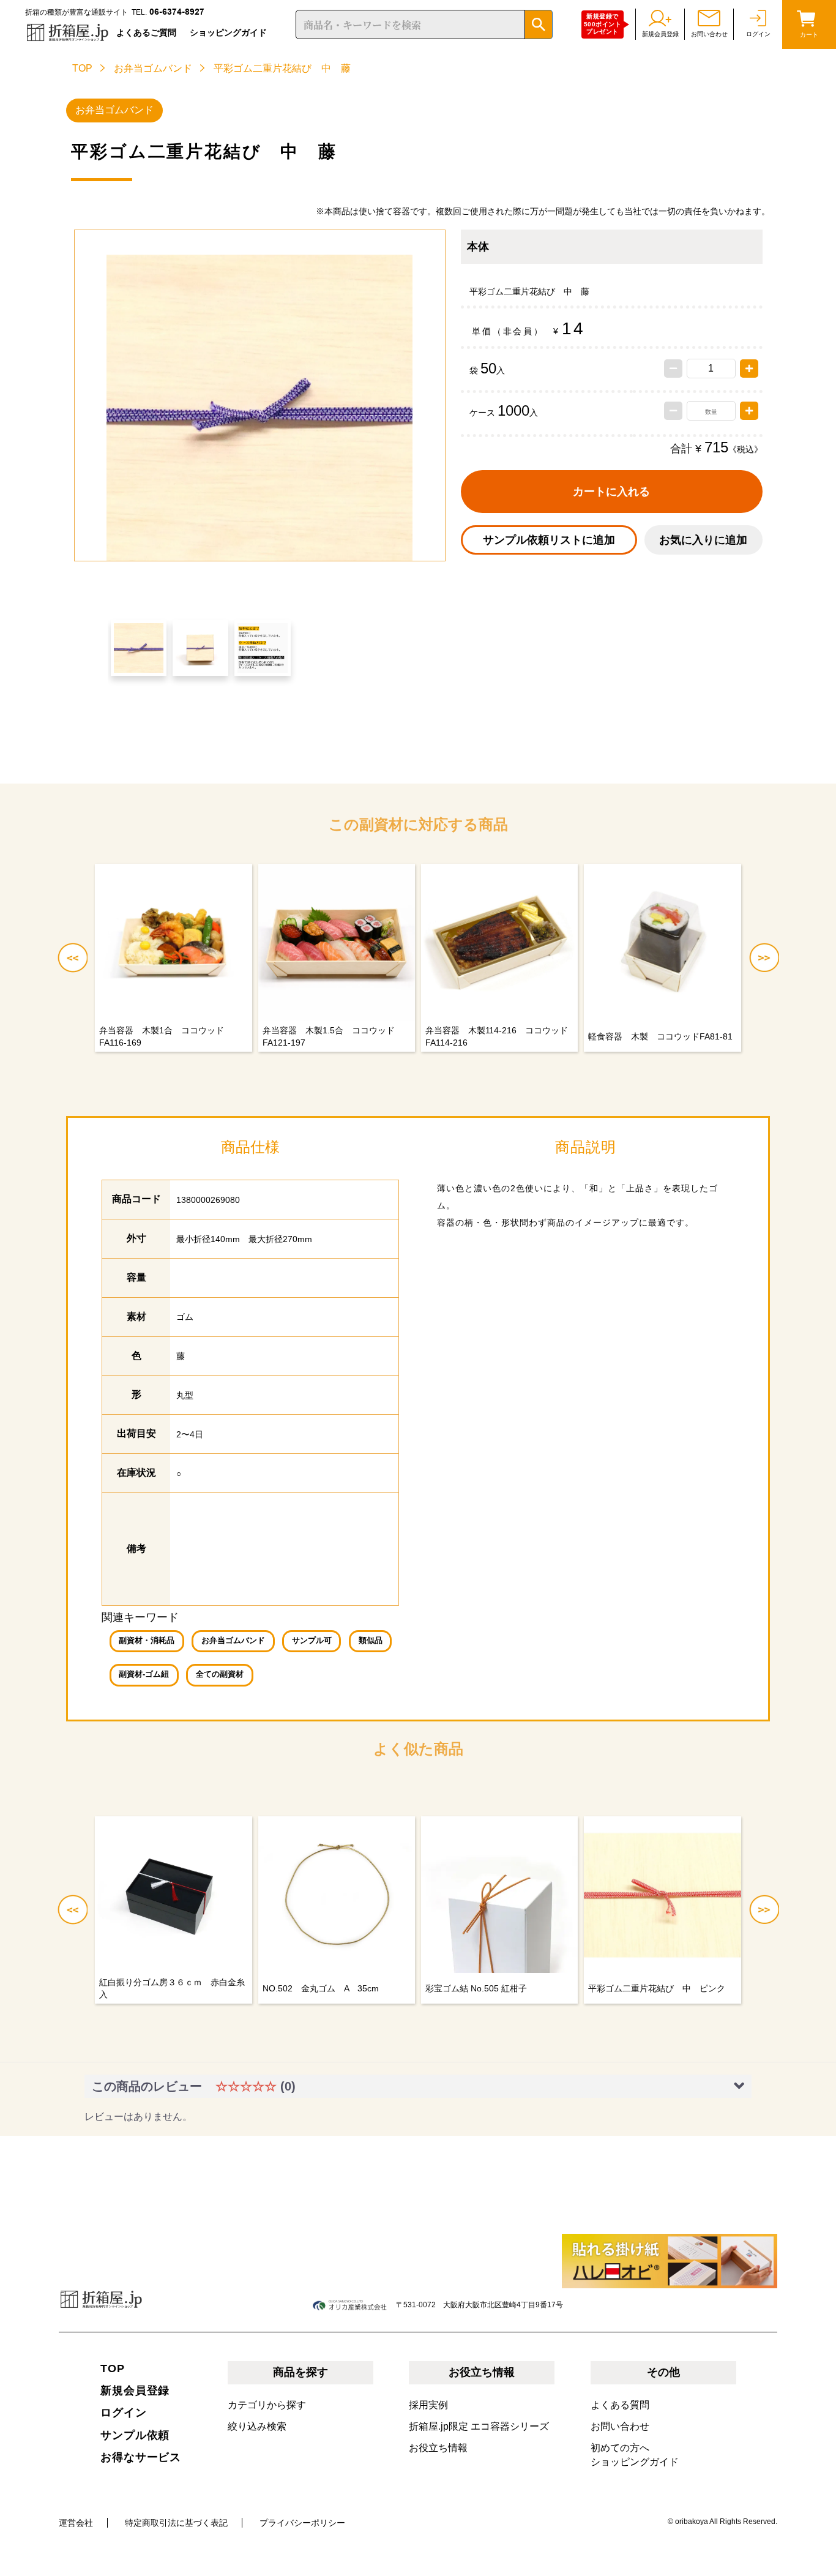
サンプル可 (312, 1641)
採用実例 (428, 2405)
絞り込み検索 (257, 2426)
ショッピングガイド (228, 32)
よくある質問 (620, 2405)
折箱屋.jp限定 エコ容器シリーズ (479, 2426)
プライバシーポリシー (302, 2523)
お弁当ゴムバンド (153, 68)
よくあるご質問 (146, 32)
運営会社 (76, 2523)
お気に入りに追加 (703, 540)
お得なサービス (141, 2457)
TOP (82, 68)
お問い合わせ (620, 2426)
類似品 (371, 1641)
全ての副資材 (220, 1674)
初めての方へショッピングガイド (635, 2455)
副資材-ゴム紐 (144, 1674)
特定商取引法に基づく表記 (176, 2523)
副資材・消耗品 (147, 1641)
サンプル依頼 (135, 2435)
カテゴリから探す (267, 2405)
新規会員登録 (135, 2391)
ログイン (124, 2413)
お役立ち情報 (438, 2448)
